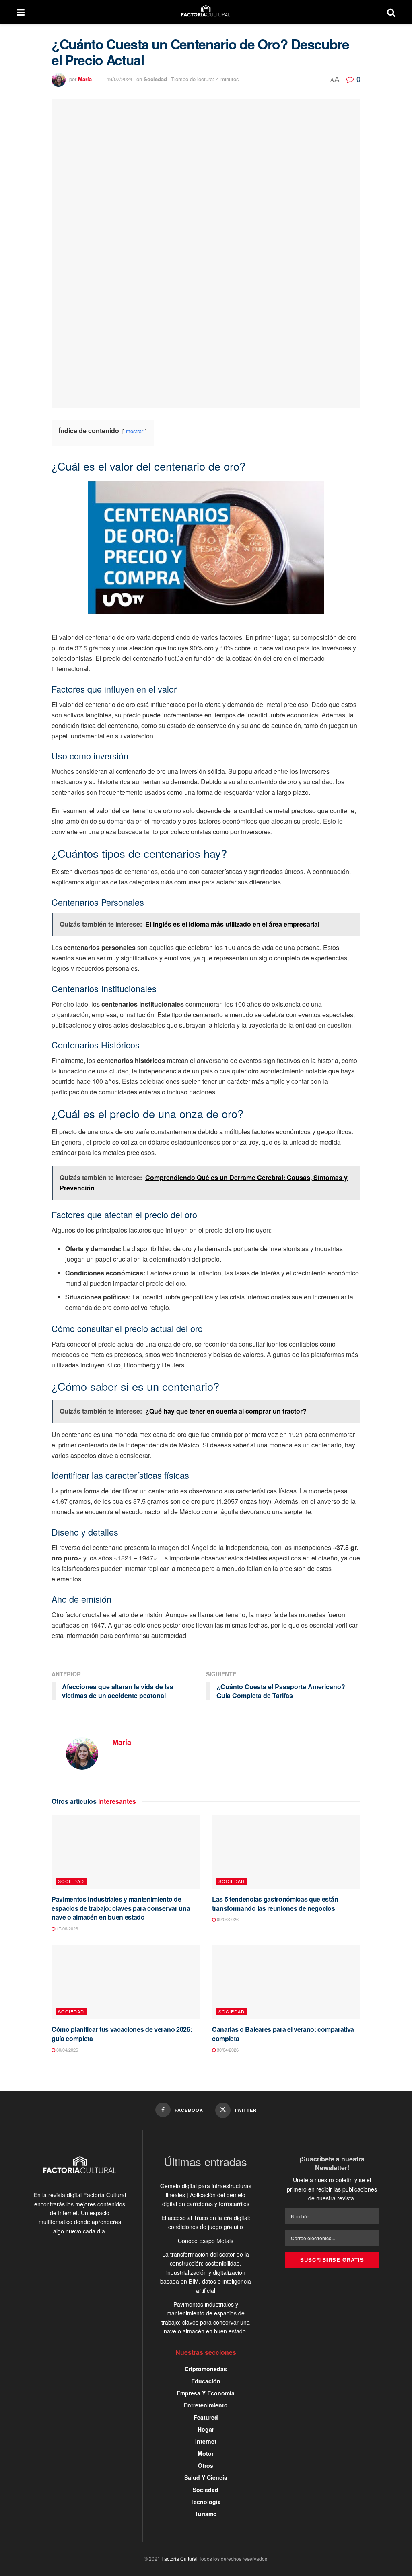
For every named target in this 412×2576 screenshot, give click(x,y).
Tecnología (206, 2502)
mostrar (135, 431)
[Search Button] (391, 12)
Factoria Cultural (179, 2559)
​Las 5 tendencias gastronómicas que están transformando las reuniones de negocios (275, 1903)
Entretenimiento (206, 2405)
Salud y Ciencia (206, 2477)
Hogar (206, 2429)
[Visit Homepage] (206, 12)
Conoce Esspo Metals (206, 2241)
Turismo (206, 2514)
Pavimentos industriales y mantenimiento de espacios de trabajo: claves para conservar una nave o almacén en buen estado (121, 1908)
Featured (206, 2417)
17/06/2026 (67, 1928)
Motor (206, 2453)
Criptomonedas (206, 2369)
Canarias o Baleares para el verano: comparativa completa (283, 2034)
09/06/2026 (227, 1919)
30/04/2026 (67, 2050)
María (85, 79)
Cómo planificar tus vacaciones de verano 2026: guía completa (122, 2034)
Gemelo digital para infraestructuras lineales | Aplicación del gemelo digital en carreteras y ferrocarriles (206, 2195)
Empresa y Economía (206, 2393)
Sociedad (155, 79)
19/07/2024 (119, 79)
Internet (206, 2441)
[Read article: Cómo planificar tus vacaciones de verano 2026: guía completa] (126, 1982)
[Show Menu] (21, 12)
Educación (206, 2381)
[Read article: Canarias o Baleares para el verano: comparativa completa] (286, 1982)
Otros (206, 2465)
